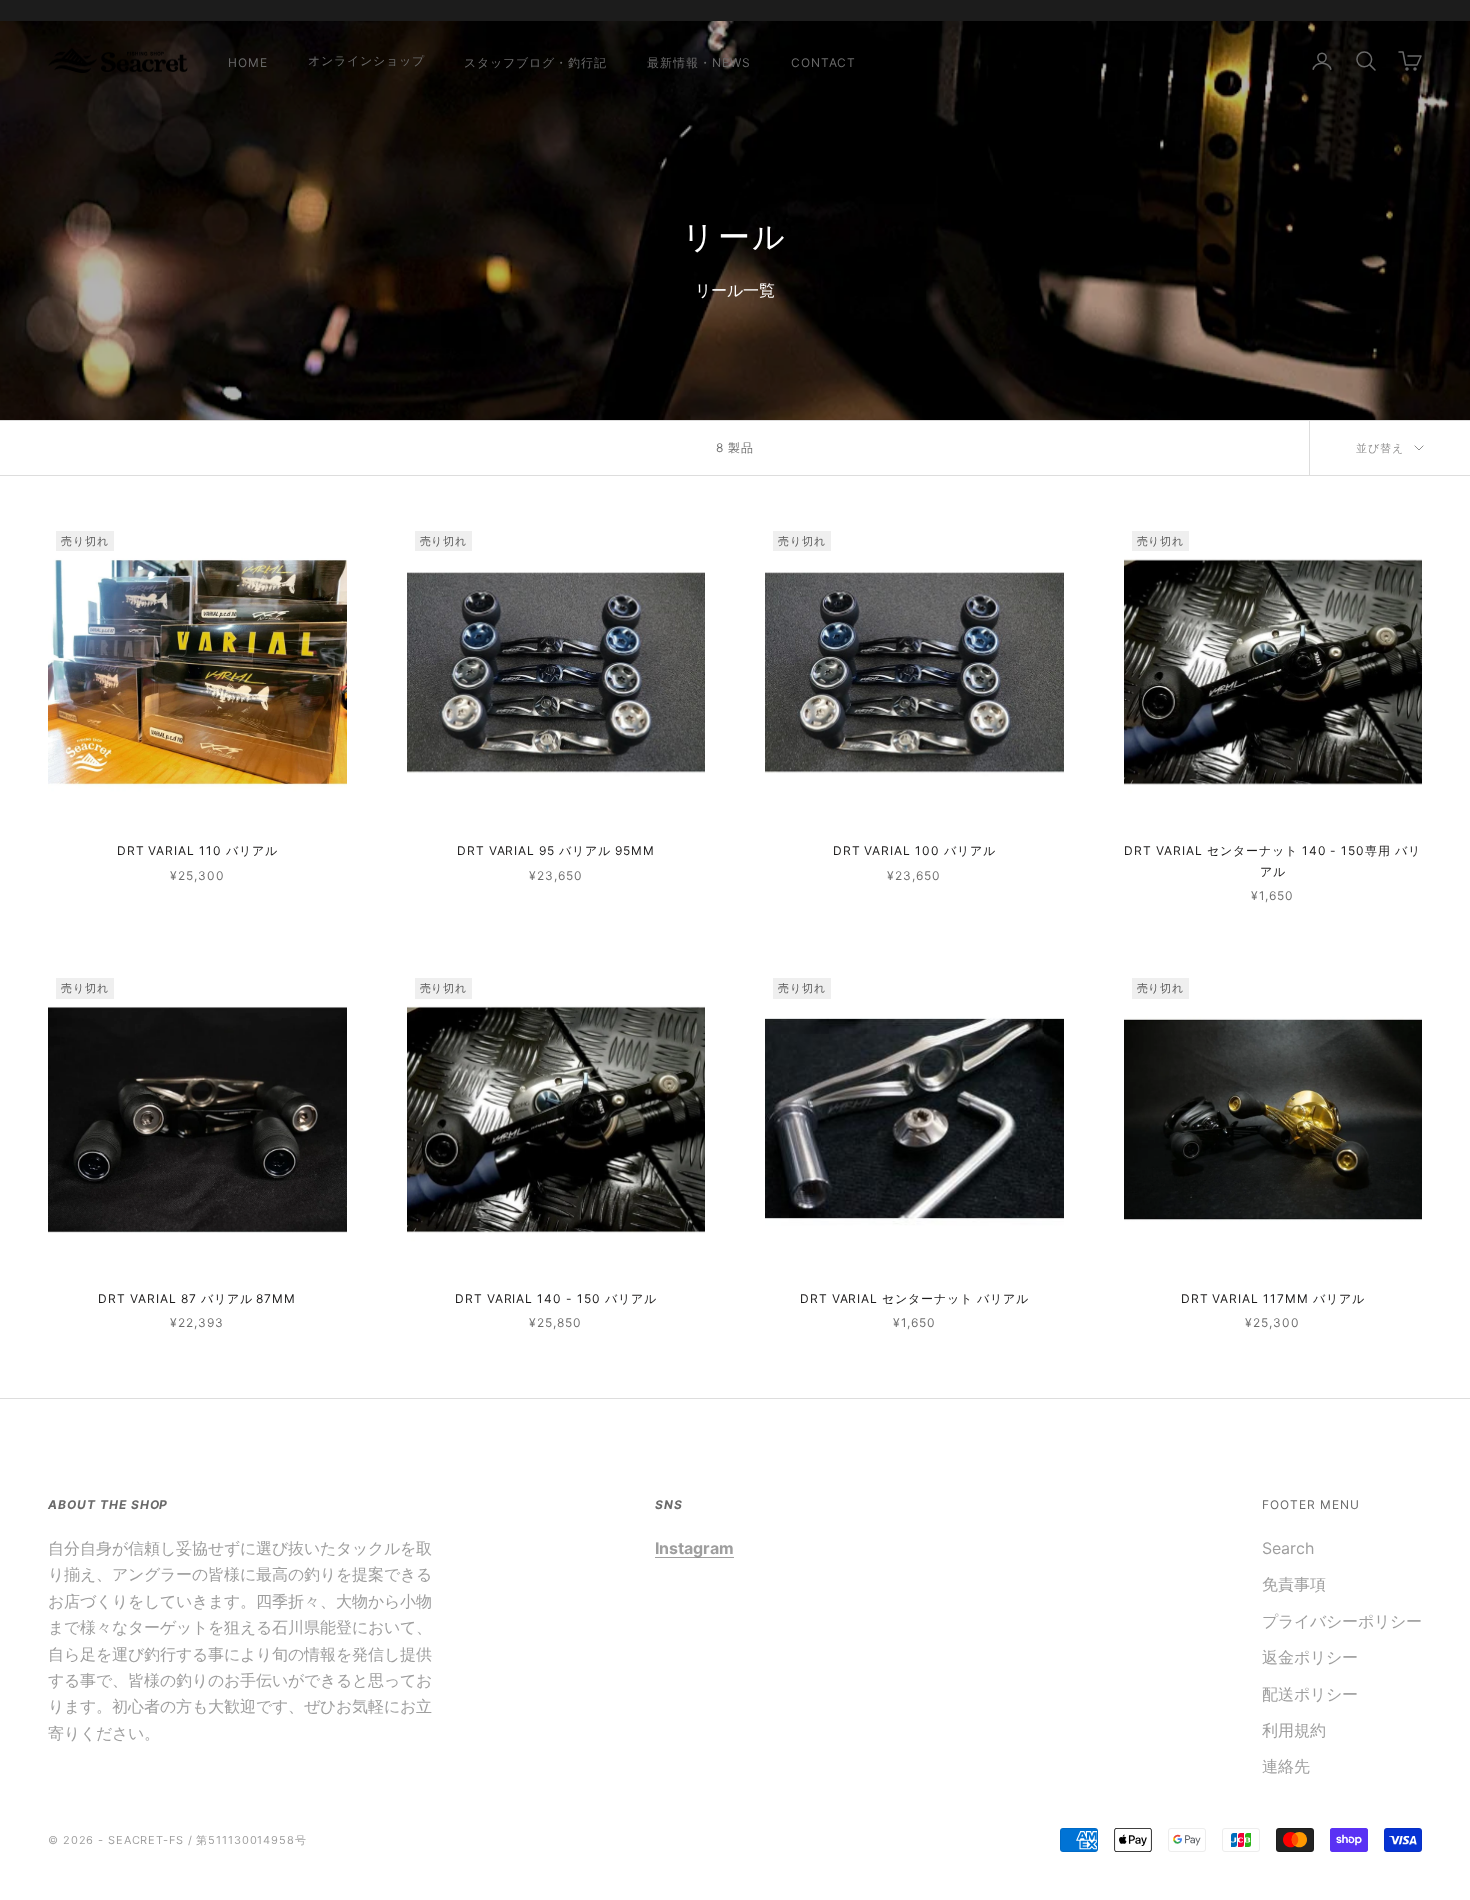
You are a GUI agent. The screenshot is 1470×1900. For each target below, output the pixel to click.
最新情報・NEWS (699, 62)
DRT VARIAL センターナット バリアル (914, 1298)
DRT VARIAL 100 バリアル (914, 850)
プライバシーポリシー (1342, 1621)
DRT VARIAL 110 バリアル (197, 850)
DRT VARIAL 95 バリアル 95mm (556, 850)
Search (1288, 1548)
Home (248, 62)
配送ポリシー (1310, 1694)
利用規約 (1294, 1730)
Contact (824, 62)
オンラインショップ (366, 60)
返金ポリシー (1310, 1657)
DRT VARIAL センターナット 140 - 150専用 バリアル (1272, 860)
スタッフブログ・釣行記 (535, 62)
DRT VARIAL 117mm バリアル (1273, 1298)
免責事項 (1294, 1584)
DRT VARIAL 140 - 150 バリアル (556, 1298)
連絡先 (1286, 1766)
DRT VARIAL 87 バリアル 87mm (197, 1298)
